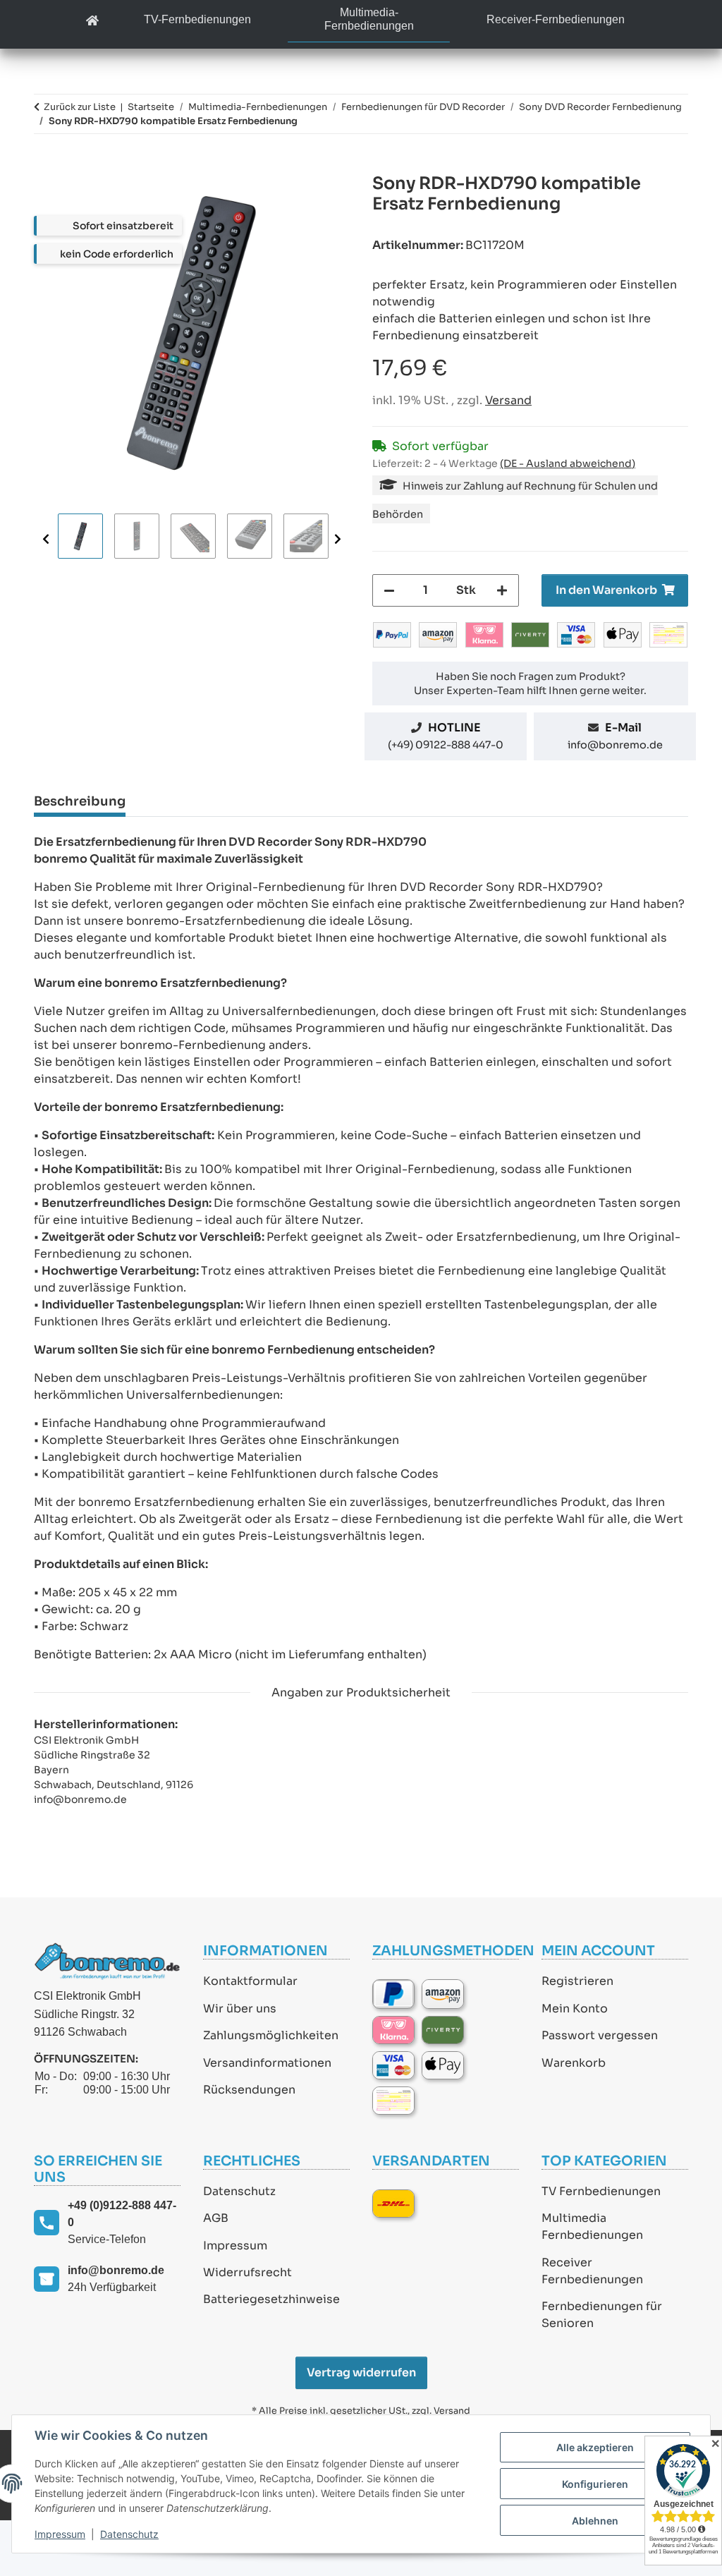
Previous (46, 539)
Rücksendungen (249, 2090)
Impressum (235, 2246)
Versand (508, 400)
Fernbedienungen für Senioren (602, 2315)
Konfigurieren (595, 2484)
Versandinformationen (267, 2063)
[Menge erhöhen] (502, 590)
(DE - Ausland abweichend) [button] (568, 463)
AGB (216, 2218)
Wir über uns (240, 2009)
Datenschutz (239, 2191)
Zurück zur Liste (80, 107)
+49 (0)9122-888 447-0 (122, 2214)
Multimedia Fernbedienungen (592, 2226)
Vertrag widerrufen (361, 2373)
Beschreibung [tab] (80, 801)
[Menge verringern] (389, 590)
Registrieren (577, 1981)
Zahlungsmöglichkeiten (271, 2035)
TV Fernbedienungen (601, 2191)
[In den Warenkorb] (45, 166)
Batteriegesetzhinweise (271, 2299)
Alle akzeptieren (595, 2447)
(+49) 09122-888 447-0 (446, 745)
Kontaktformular (250, 1981)
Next (338, 539)
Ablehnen (595, 2521)
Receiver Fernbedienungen (592, 2271)
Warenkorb (574, 2063)
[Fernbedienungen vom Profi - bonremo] (92, 22)
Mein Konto (575, 2009)
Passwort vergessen (600, 2035)
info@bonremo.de (615, 745)
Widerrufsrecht (247, 2272)
